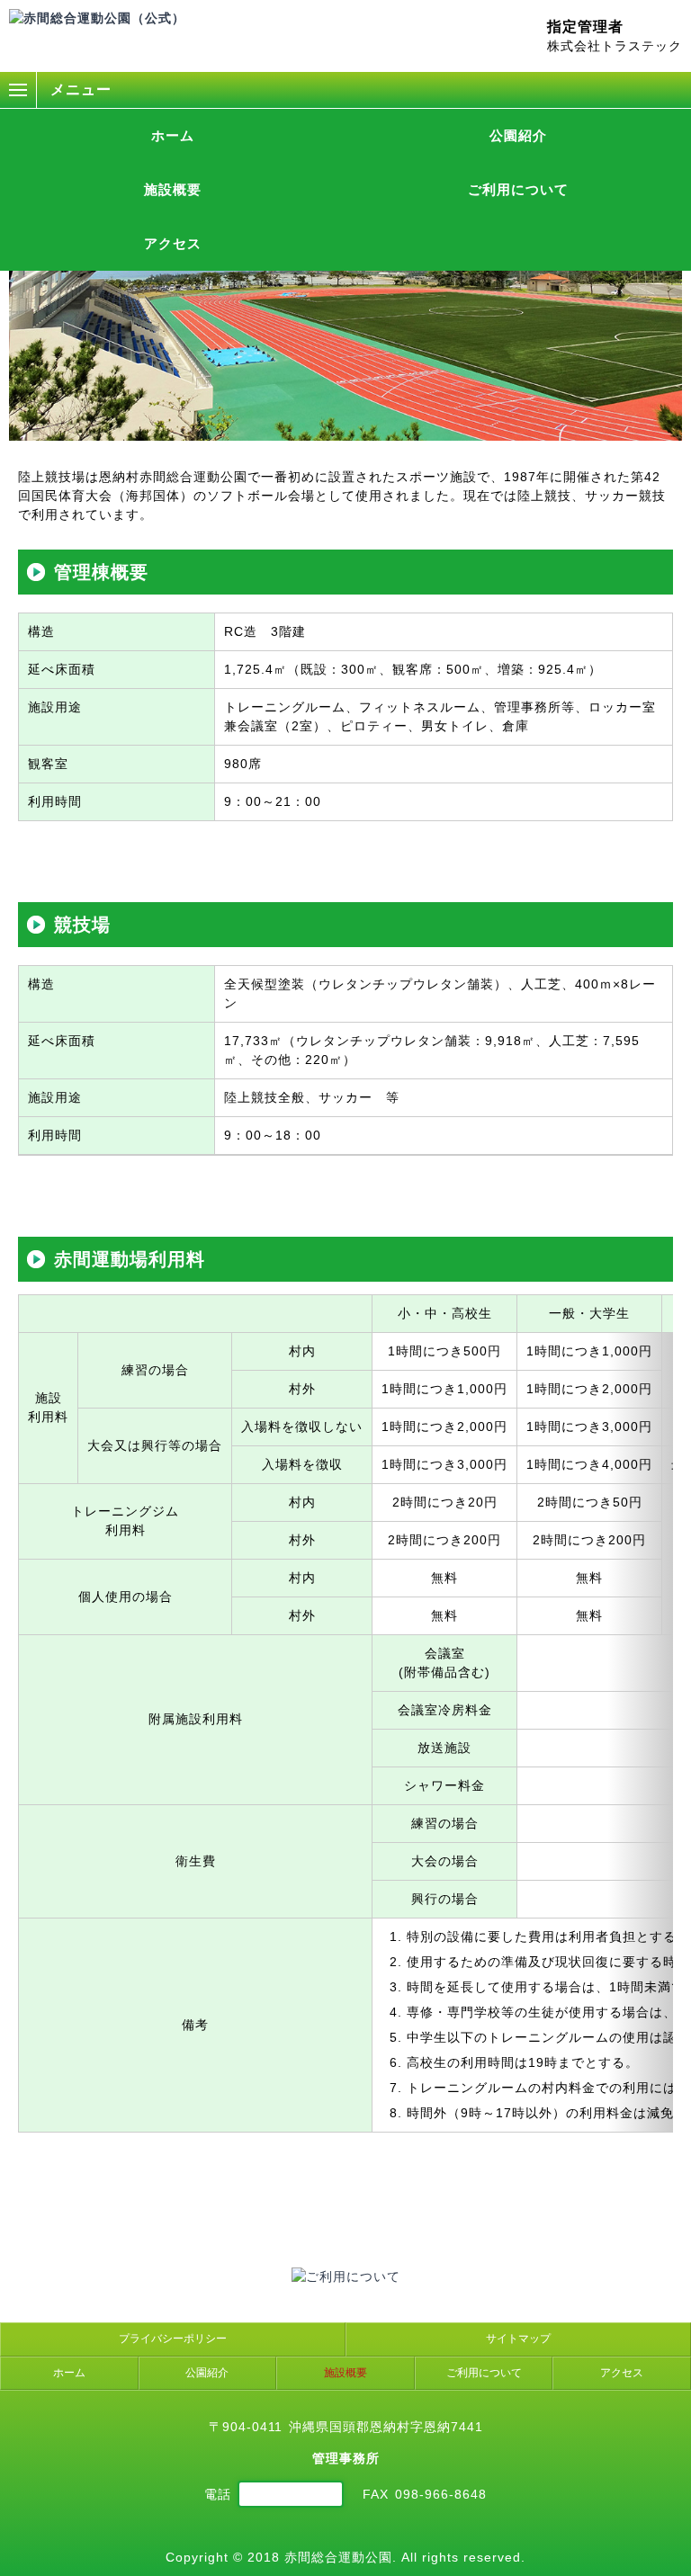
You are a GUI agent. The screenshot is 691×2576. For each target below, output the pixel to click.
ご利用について (518, 189)
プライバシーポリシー (173, 2339)
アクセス (173, 243)
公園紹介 (518, 135)
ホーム (173, 135)
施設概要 (173, 189)
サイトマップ (518, 2339)
